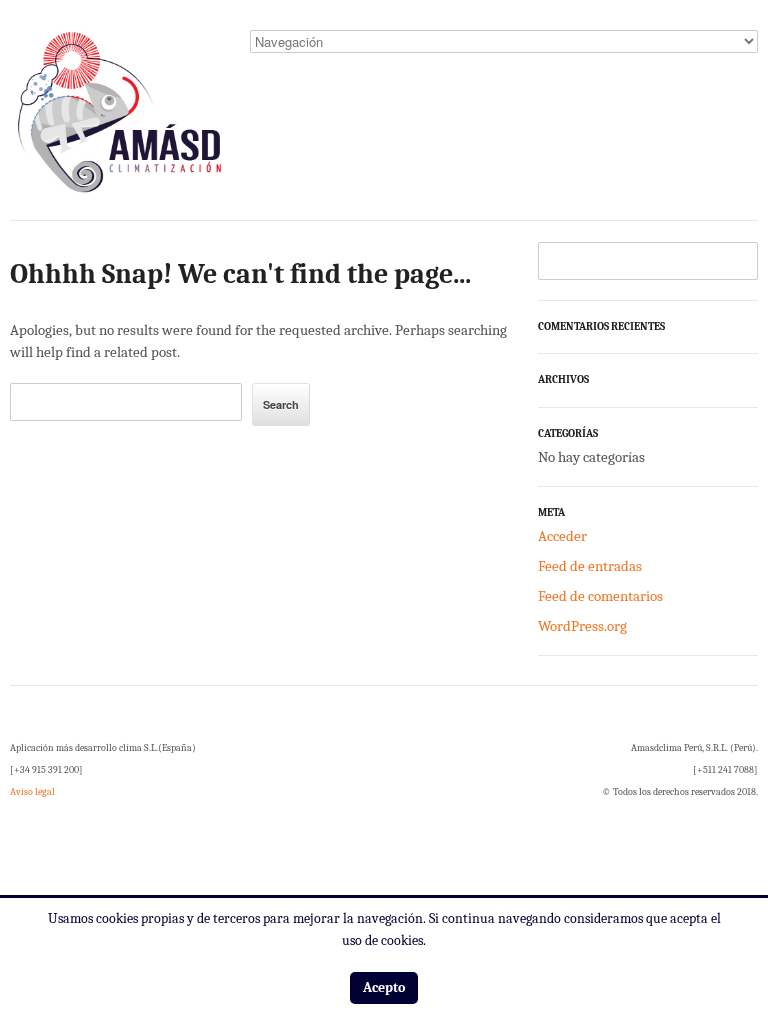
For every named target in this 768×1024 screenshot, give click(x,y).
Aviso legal (32, 792)
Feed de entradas (590, 566)
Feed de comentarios (600, 596)
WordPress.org (582, 626)
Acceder (562, 536)
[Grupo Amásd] (120, 118)
